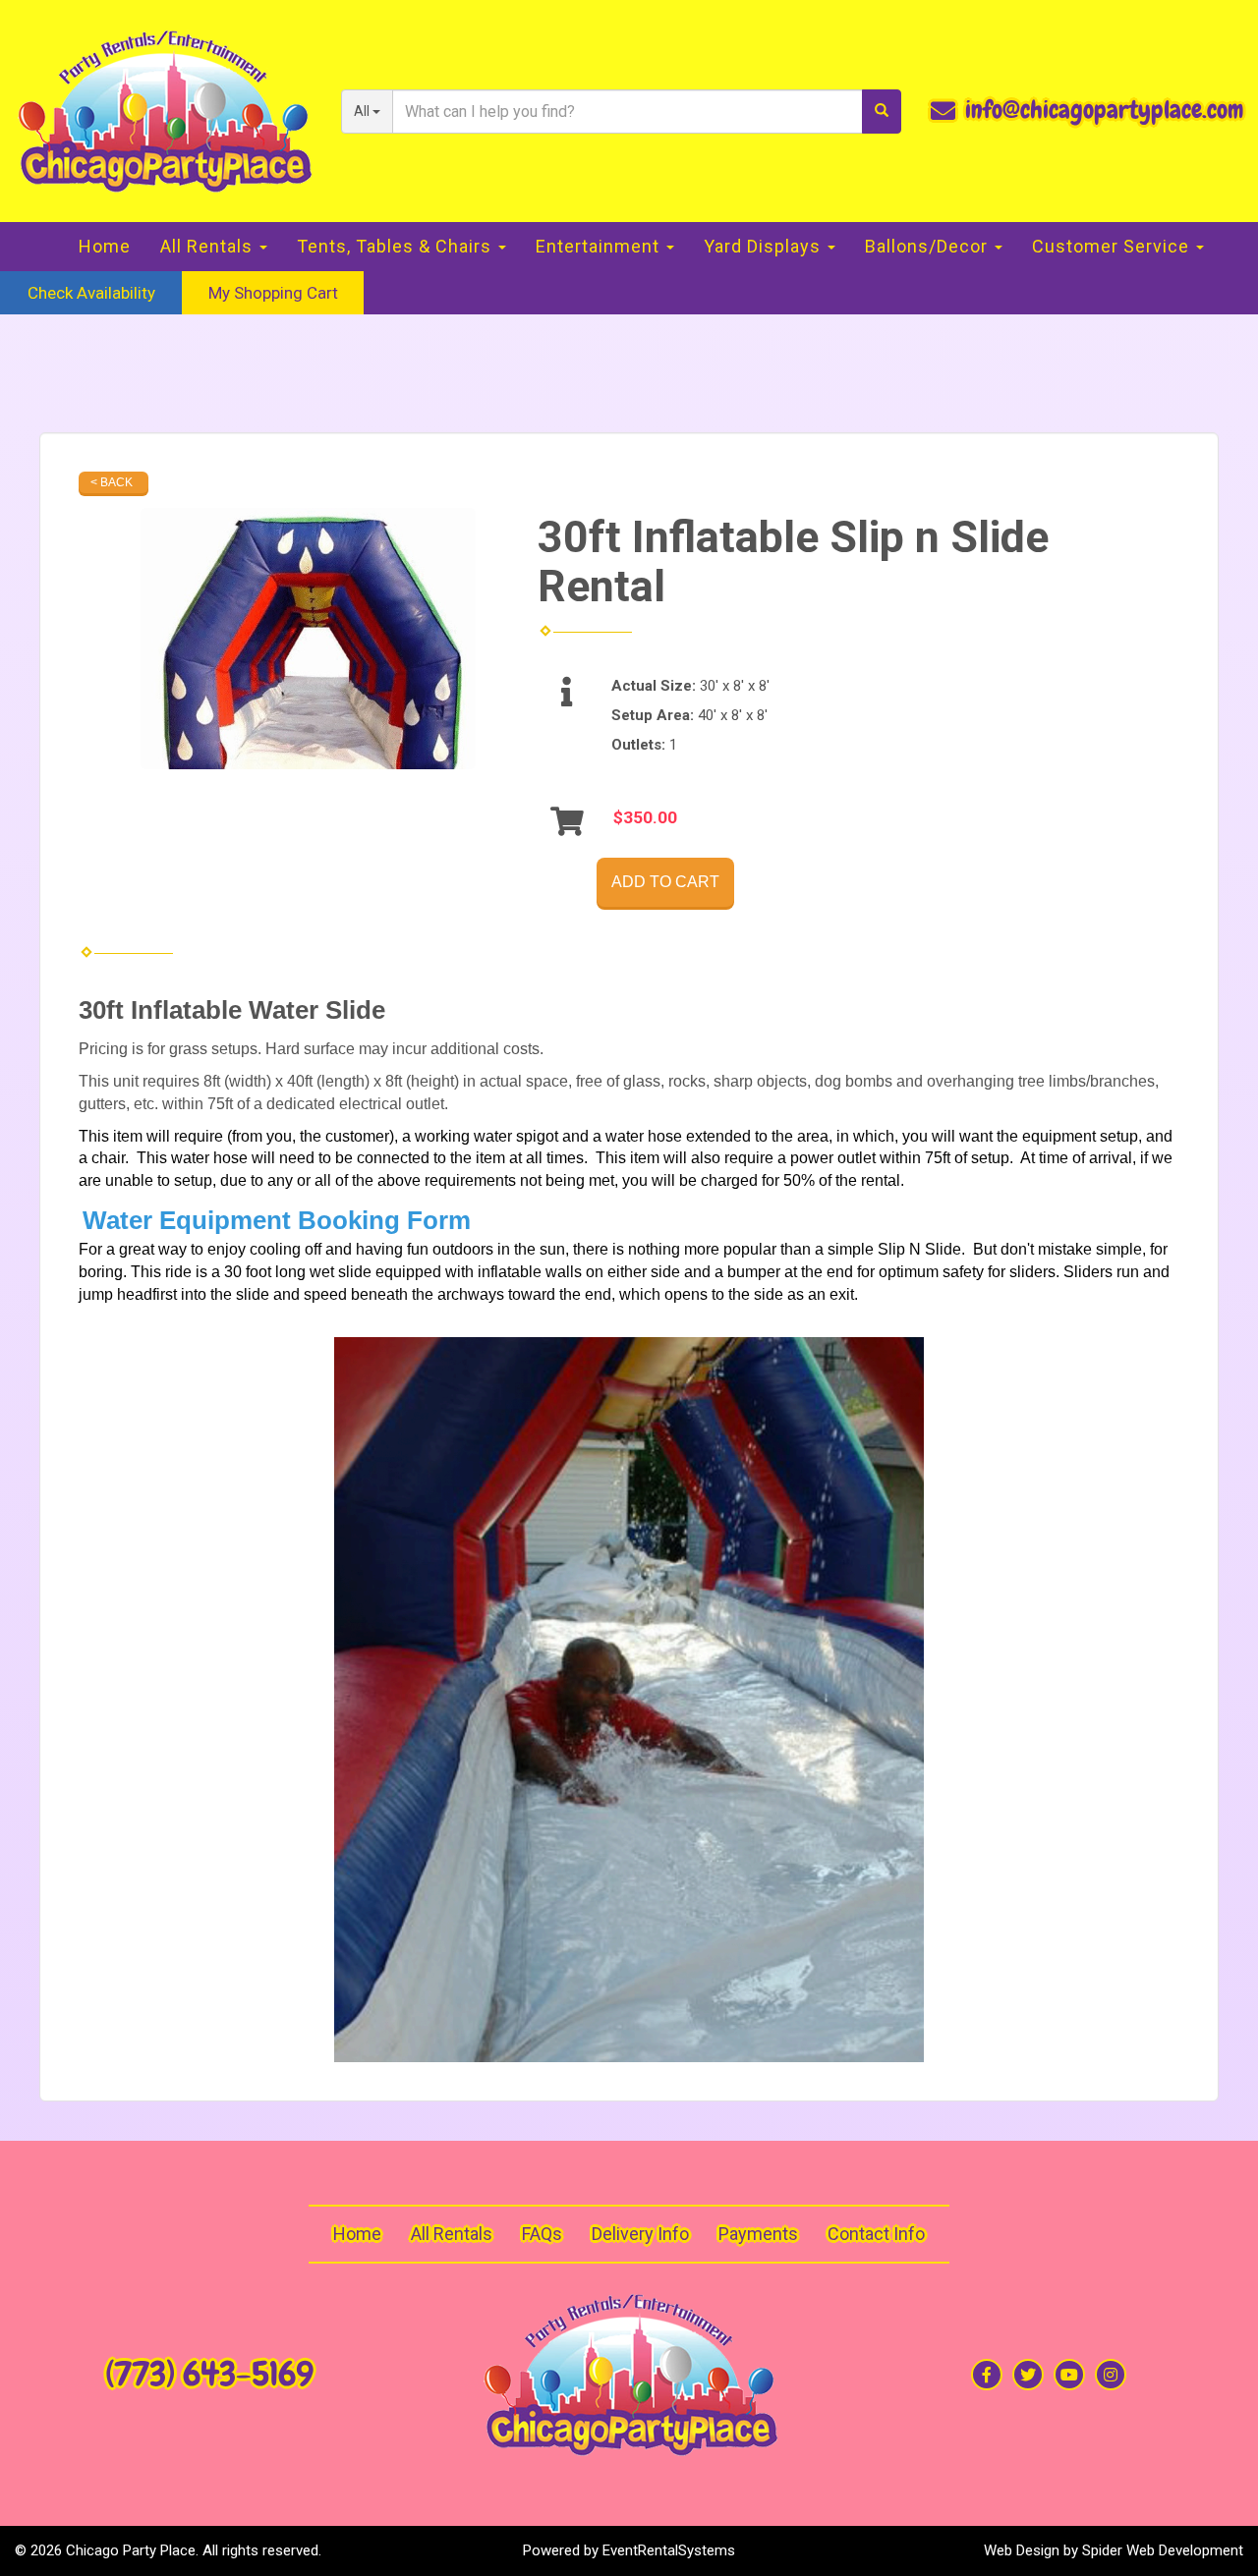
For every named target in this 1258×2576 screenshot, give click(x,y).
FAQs (542, 2234)
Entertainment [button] (600, 246)
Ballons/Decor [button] (929, 246)
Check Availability (91, 293)
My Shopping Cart (273, 293)
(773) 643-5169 (209, 2374)
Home (105, 246)
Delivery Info (640, 2234)
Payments (758, 2234)
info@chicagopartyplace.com (1104, 110)
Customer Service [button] (1113, 246)
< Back (112, 482)
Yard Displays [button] (765, 246)
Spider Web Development (1163, 2550)
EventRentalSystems (669, 2550)
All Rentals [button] (209, 246)
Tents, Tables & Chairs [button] (397, 246)
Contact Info (876, 2234)
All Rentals (452, 2234)
